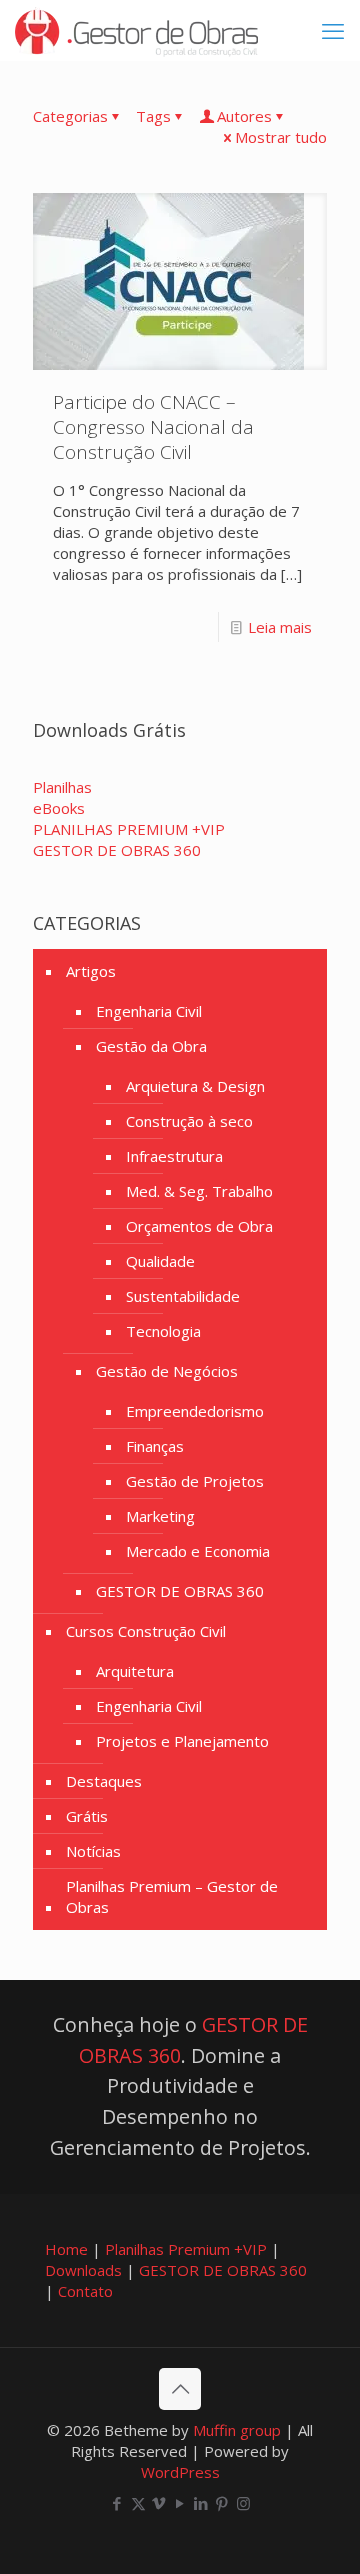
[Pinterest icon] (222, 2503)
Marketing (160, 1516)
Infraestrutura (174, 1156)
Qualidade (160, 1261)
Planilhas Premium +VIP (186, 2249)
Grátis (87, 1816)
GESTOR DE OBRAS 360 (180, 1591)
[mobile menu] (333, 30)
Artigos (91, 971)
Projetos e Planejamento (182, 1741)
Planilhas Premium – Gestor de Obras (172, 1896)
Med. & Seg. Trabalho (199, 1191)
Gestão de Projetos (195, 1481)
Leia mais (280, 627)
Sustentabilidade (183, 1296)
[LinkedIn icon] (201, 2503)
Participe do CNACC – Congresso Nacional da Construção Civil (153, 427)
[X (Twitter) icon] (138, 2503)
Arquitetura (135, 1671)
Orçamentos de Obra (199, 1226)
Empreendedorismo (195, 1411)
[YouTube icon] (180, 2503)
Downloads (83, 2270)
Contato (85, 2291)
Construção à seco (189, 1121)
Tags (153, 116)
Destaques (104, 1781)
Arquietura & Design (195, 1086)
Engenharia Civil (149, 1011)
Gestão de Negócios (167, 1371)
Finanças (155, 1446)
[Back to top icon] (180, 2389)
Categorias (70, 116)
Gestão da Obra (151, 1046)
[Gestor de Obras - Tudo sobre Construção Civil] (136, 30)
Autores (244, 116)
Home (66, 2249)
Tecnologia (163, 1331)
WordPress (180, 2472)
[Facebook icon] (117, 2503)
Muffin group (237, 2430)
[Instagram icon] (243, 2503)
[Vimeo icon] (159, 2503)
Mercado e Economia (198, 1551)
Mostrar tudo (281, 137)
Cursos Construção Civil (146, 1631)
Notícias (93, 1851)
